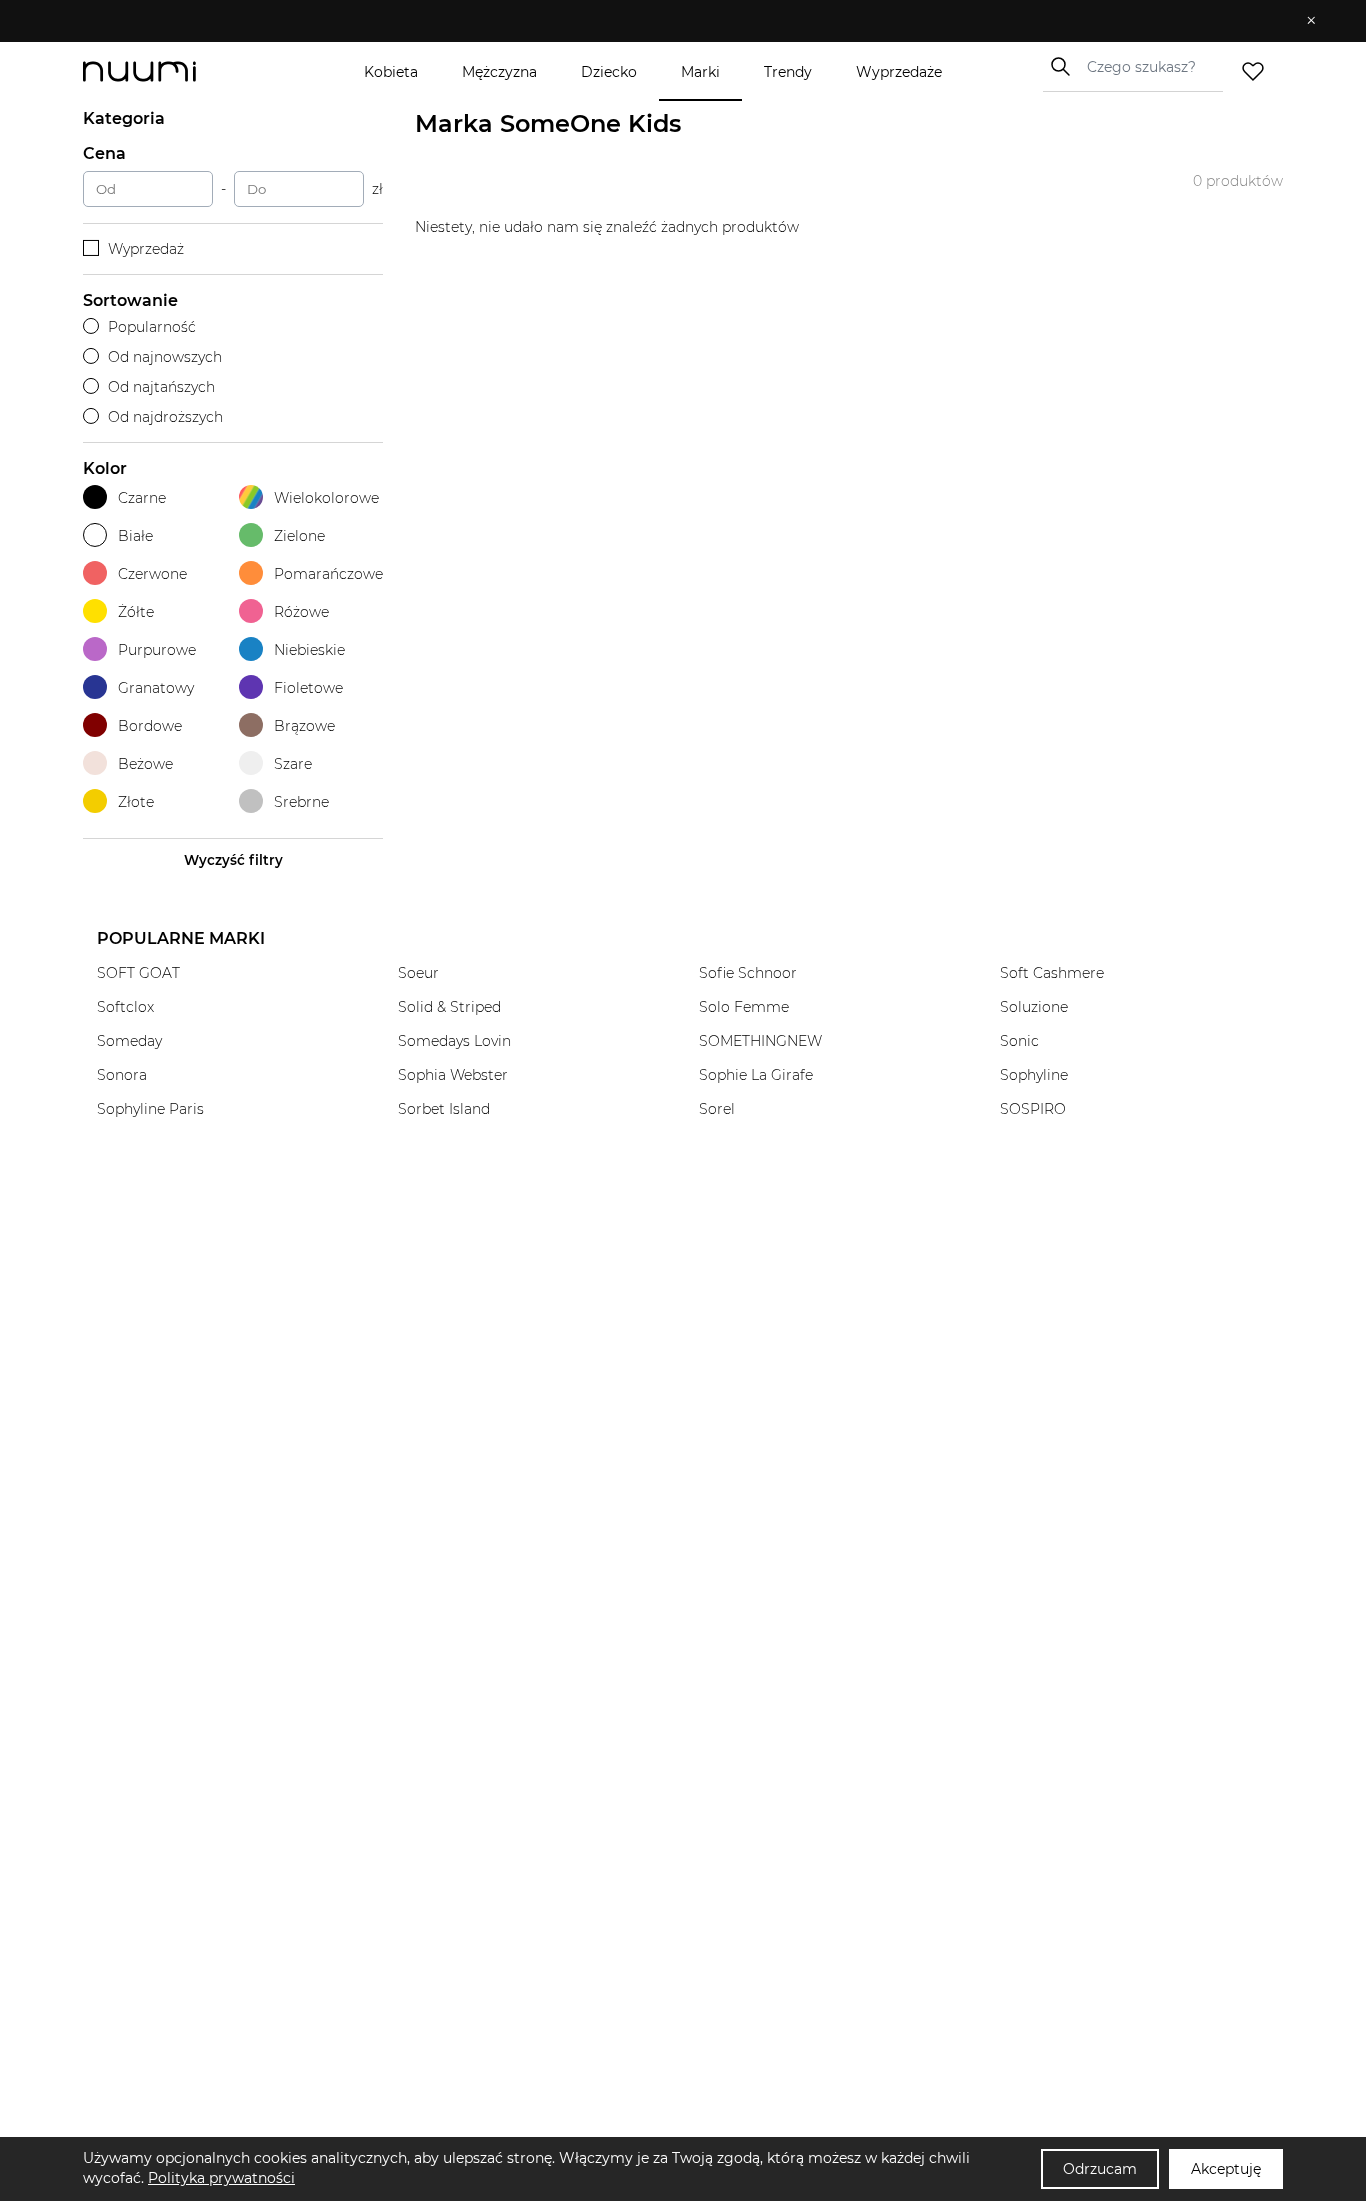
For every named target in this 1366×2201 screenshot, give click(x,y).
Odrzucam (1100, 2169)
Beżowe (145, 764)
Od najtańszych (161, 387)
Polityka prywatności (221, 2178)
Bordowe (150, 726)
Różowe (301, 612)
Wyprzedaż (146, 249)
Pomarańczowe (328, 574)
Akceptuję (1226, 2169)
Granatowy (156, 688)
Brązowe (304, 726)
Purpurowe (157, 650)
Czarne (142, 498)
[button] (668, 21)
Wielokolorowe (326, 498)
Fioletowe (308, 688)
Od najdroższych (165, 417)
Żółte (136, 612)
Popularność (152, 327)
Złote (136, 802)
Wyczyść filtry (233, 860)
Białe (135, 536)
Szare (293, 764)
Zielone (299, 536)
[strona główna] (173, 71)
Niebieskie (309, 650)
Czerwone (152, 574)
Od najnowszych (165, 357)
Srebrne (301, 802)
